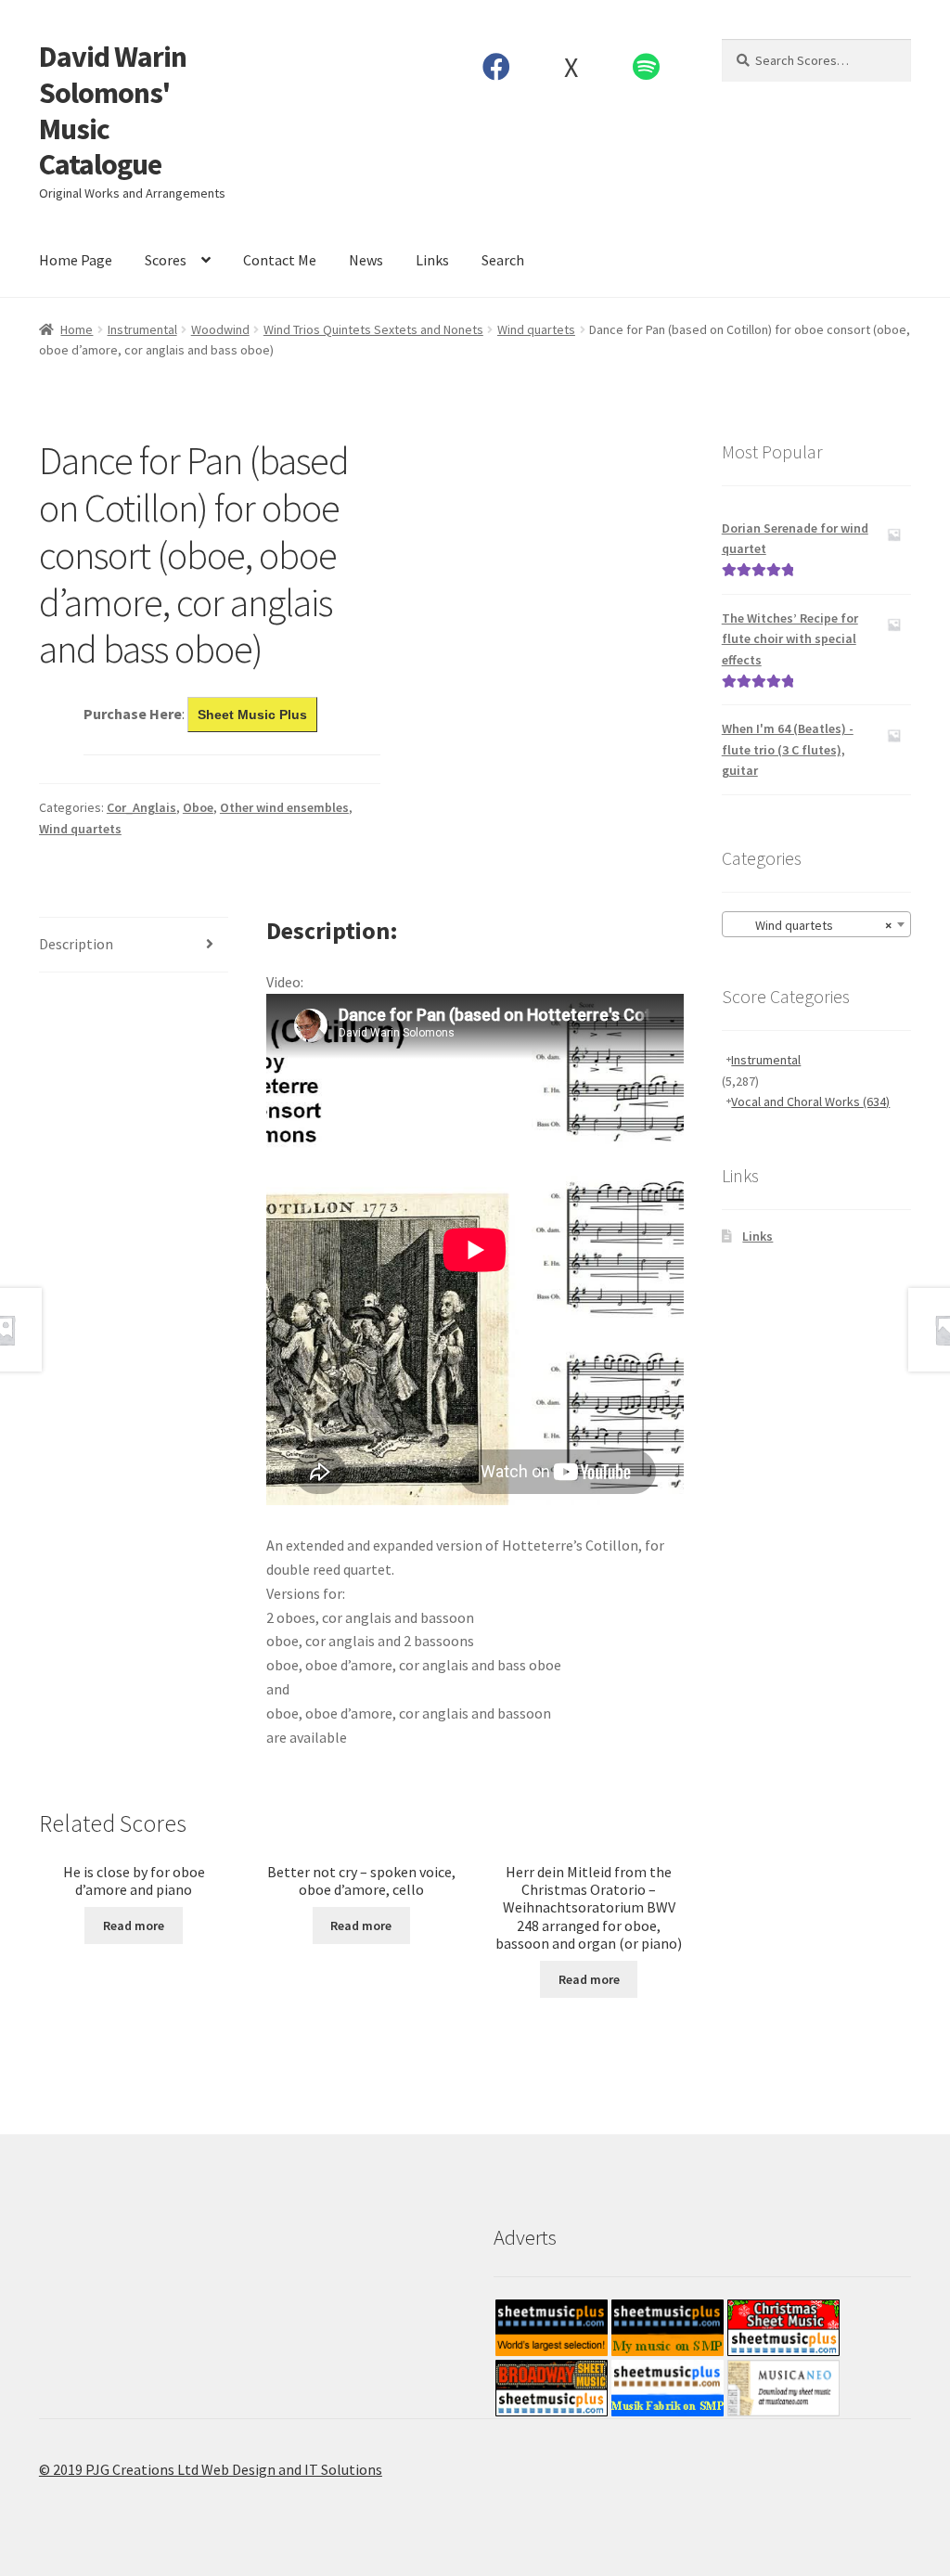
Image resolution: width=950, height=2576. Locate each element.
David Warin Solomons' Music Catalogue (113, 111)
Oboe (198, 807)
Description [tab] (76, 944)
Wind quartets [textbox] (811, 925)
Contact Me (280, 260)
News (366, 260)
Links (432, 260)
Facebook (496, 67)
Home (77, 329)
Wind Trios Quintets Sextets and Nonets (373, 329)
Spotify (646, 67)
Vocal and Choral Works (810, 1101)
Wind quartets (536, 329)
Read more (134, 1926)
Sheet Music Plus (252, 715)
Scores (166, 260)
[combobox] (816, 924)
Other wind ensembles (284, 807)
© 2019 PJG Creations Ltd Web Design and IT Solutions (211, 2469)
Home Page (76, 260)
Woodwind (220, 329)
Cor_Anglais (141, 807)
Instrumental (142, 329)
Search (503, 260)
